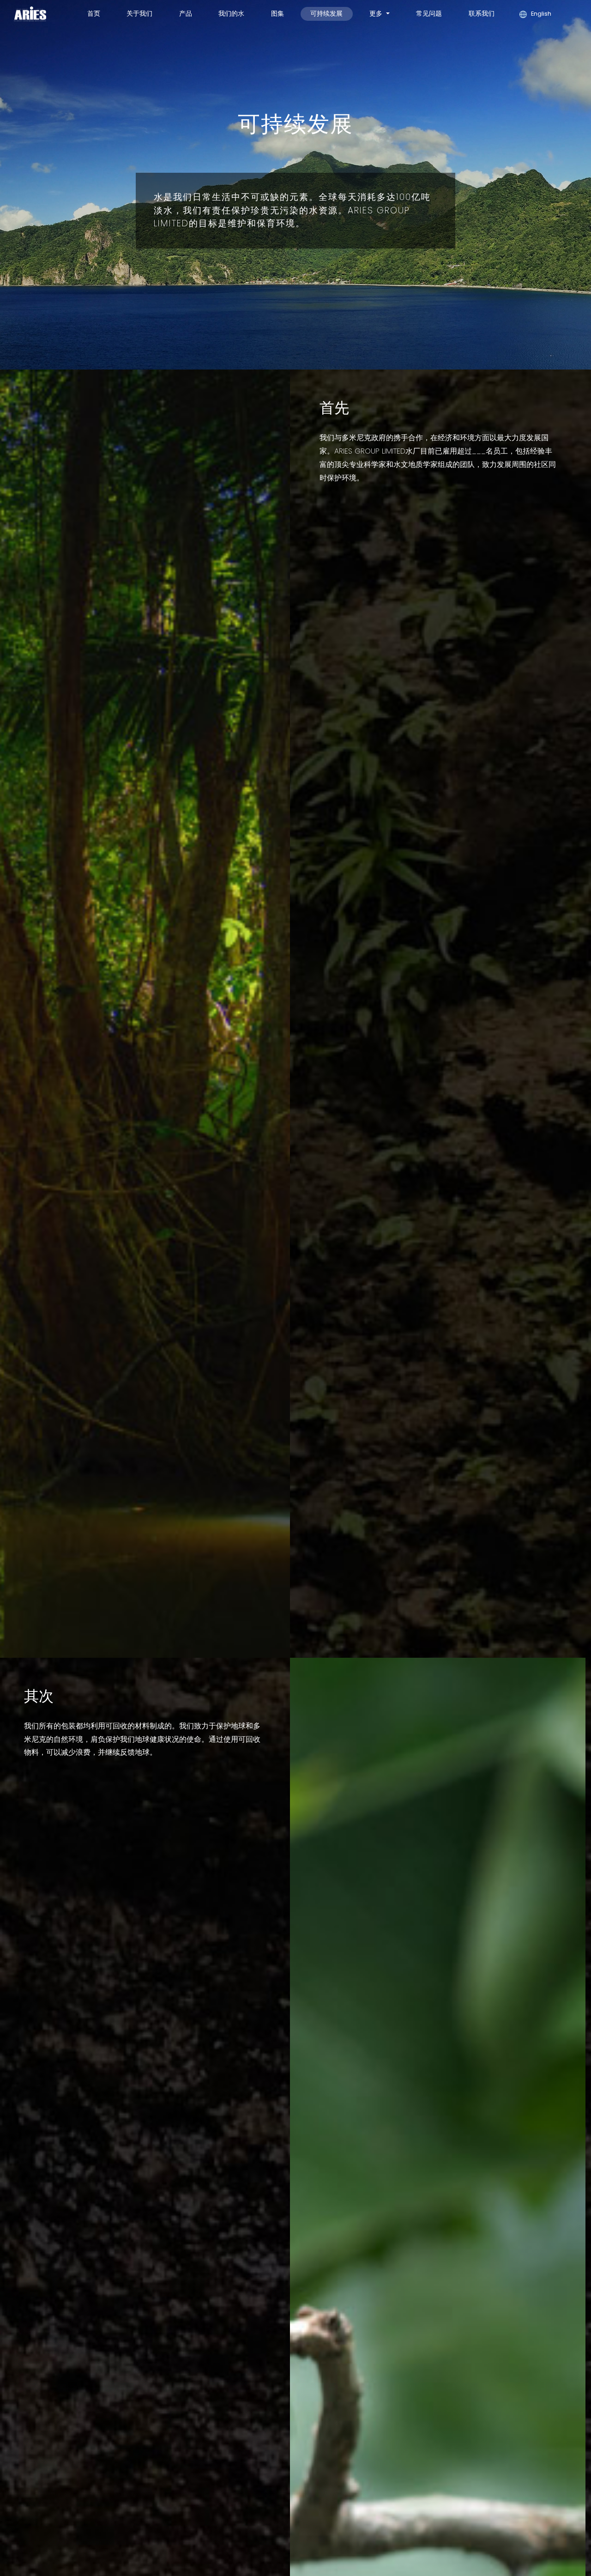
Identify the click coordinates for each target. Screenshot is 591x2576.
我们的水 (231, 13)
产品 (186, 13)
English (540, 14)
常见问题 (429, 13)
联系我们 (482, 13)
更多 (377, 13)
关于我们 (139, 13)
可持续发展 (326, 13)
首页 (94, 13)
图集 (277, 13)
